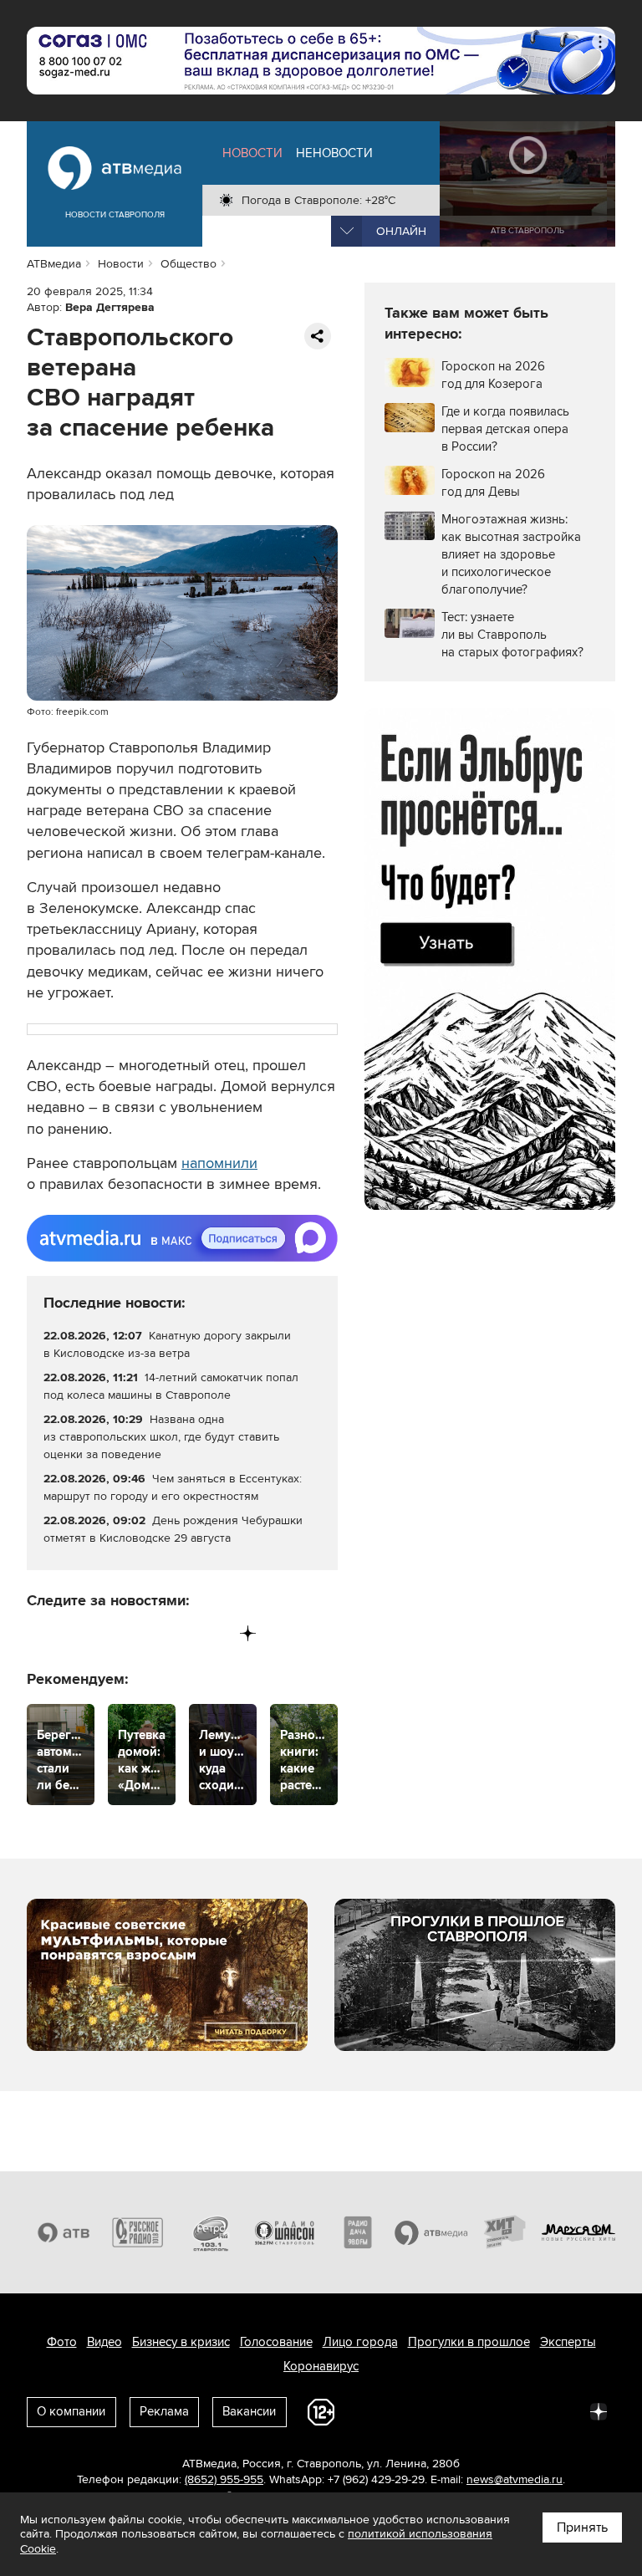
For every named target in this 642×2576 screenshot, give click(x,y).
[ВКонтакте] (41, 1633)
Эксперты (568, 2342)
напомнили (219, 1163)
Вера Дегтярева (110, 307)
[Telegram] (75, 1633)
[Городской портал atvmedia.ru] (431, 2232)
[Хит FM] (505, 2232)
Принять (582, 2528)
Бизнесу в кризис (181, 2342)
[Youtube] (178, 1633)
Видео (104, 2342)
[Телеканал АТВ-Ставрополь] (64, 2232)
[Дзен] (248, 1633)
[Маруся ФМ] (578, 2232)
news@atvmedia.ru (515, 2479)
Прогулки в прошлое (469, 2342)
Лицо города (360, 2342)
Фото (62, 2342)
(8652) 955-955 (224, 2479)
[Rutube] (214, 1633)
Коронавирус (321, 2366)
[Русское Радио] (137, 2232)
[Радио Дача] (358, 2232)
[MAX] (144, 1633)
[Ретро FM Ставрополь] (211, 2232)
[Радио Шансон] (284, 2232)
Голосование (276, 2342)
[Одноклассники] (110, 1633)
